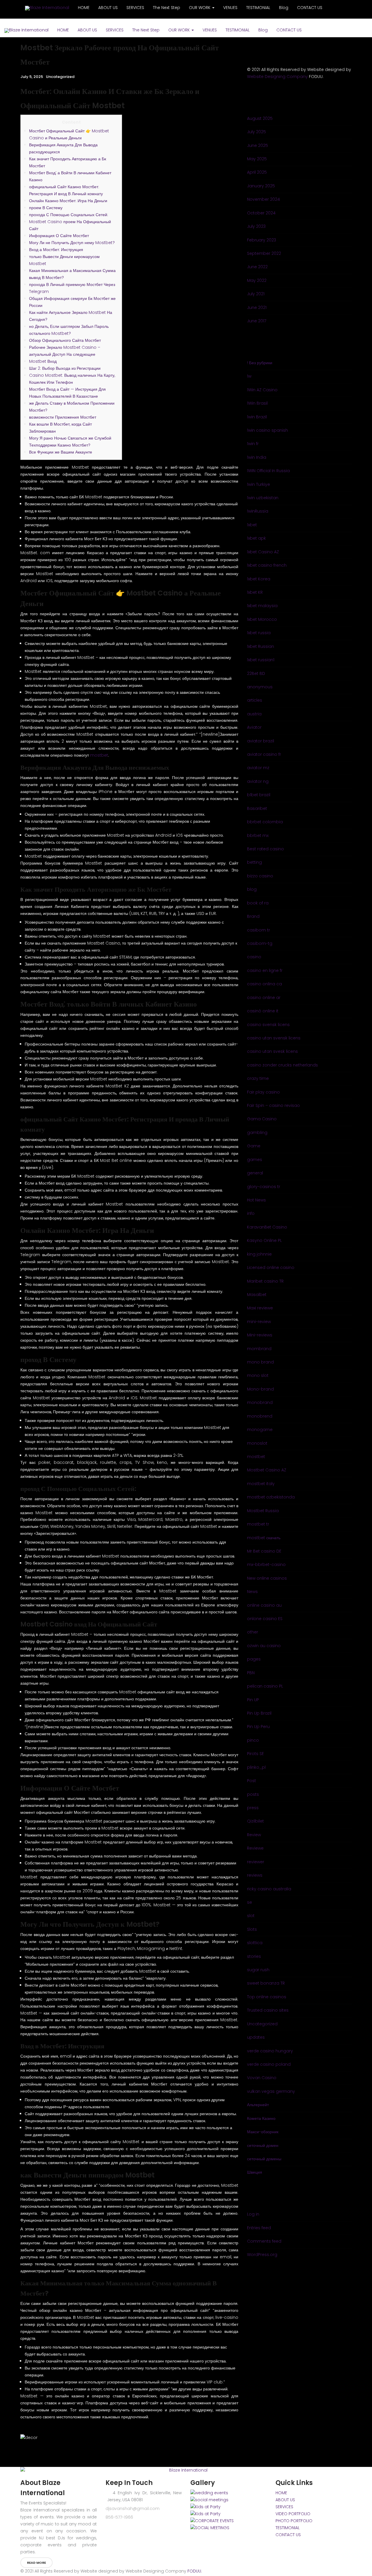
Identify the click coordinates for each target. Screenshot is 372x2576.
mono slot (258, 1375)
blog (252, 889)
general (255, 1173)
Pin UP (253, 1700)
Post (252, 1781)
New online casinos (267, 1578)
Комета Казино (261, 2118)
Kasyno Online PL (264, 1240)
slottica (255, 1943)
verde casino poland (269, 2064)
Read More (36, 2563)
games (255, 1160)
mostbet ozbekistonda (271, 1497)
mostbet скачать (264, 1538)
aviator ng (258, 781)
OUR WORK (180, 30)
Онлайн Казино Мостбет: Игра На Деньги (68, 201)
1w (249, 376)
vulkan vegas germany (271, 2091)
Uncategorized (60, 77)
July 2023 (256, 226)
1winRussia (258, 511)
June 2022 (257, 267)
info (251, 1213)
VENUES (210, 30)
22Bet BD (256, 673)
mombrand (259, 1349)
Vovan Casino (262, 2078)
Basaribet (257, 808)
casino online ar (264, 998)
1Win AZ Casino (262, 390)
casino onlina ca (264, 984)
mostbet (99, 755)
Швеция (255, 2172)
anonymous (260, 687)
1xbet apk (256, 538)
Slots (252, 1929)
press (253, 1808)
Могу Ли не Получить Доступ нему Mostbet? (72, 243)
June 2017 (257, 321)
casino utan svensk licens (274, 1038)
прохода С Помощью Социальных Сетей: (69, 215)
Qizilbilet (255, 1821)
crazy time (258, 1078)
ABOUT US (87, 30)
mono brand (260, 1362)
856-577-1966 (119, 2517)
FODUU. (195, 2571)
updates (256, 2037)
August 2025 (260, 118)
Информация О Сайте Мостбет (59, 236)
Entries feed (259, 2228)
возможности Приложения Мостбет (63, 417)
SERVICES (115, 30)
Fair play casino (263, 1092)
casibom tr (259, 930)
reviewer (256, 1862)
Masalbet (257, 1295)
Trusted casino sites (268, 2010)
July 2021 (256, 294)
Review (254, 1835)
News (252, 1592)
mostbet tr (258, 1524)
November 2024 (263, 199)
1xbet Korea (259, 579)
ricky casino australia (269, 1889)
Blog (263, 30)
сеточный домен (263, 2145)
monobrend (260, 1416)
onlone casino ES (265, 1619)
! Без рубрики (260, 363)
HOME (63, 30)
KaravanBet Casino (267, 1227)
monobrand (260, 1402)
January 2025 (261, 186)
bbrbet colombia (265, 822)
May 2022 (257, 280)
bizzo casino (260, 876)
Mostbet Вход (43, 361)
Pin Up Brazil (259, 1713)
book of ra (258, 903)
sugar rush (258, 1970)
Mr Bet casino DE (264, 1551)
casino (254, 957)
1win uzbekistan (263, 498)
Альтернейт (258, 2105)
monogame (260, 1430)
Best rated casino (265, 849)
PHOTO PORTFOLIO (294, 2521)
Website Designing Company (277, 77)
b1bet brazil (259, 795)
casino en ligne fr (265, 970)
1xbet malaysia (262, 606)
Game (254, 1146)
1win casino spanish (268, 430)
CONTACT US (289, 30)
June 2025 (257, 145)
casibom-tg (260, 943)
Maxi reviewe (260, 1308)
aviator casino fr (264, 754)
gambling (257, 1133)
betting (254, 862)
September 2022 (264, 253)
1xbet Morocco (262, 619)
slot (251, 1916)
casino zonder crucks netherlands (282, 1065)
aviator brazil (261, 741)
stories (254, 1956)
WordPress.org (262, 2255)
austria (254, 714)
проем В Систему (46, 208)
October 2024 (261, 213)
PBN (251, 1673)
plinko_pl (256, 1767)
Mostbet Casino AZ (267, 1470)
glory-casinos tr (264, 1187)
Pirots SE (255, 1754)
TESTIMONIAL (238, 30)
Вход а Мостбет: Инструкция (56, 250)
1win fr (253, 444)
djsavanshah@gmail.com (133, 2509)
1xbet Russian (261, 646)
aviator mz (258, 768)
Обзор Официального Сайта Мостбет (65, 340)
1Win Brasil (257, 403)
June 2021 (257, 307)
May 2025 (257, 159)
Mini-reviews (260, 1335)
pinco (253, 1740)
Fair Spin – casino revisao (273, 1105)
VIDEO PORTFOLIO (293, 2514)
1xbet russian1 (261, 660)
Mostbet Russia (263, 1511)
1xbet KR (255, 592)
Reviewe (255, 1848)
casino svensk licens (268, 1025)
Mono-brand (260, 1389)
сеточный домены (264, 2159)
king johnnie (259, 1254)
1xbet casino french (267, 565)
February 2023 (262, 240)
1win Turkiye (259, 484)
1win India (257, 457)
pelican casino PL (265, 1686)
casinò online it (263, 1011)
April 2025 (257, 172)
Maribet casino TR (265, 1281)
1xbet (252, 525)
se (250, 1902)
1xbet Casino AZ (263, 552)
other (253, 1632)
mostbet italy (261, 1484)
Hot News (256, 1200)
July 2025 (256, 132)
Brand (253, 916)
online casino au (264, 1605)
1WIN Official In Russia (268, 471)
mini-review (259, 1322)
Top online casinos (267, 1997)
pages (254, 1659)
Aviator (254, 727)
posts (253, 1794)
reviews (255, 1875)
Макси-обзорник (263, 2132)
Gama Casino (262, 1119)
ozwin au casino (264, 1646)
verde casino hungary (270, 2051)
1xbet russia (259, 633)
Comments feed (264, 2241)
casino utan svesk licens (272, 1051)
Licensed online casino (271, 1267)
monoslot (257, 1443)
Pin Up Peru (258, 1727)
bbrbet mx (258, 835)
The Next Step (146, 30)
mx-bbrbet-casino (266, 1565)
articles (255, 700)
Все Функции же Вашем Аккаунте (61, 452)
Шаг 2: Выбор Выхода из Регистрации (65, 368)
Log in (253, 2214)
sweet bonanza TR (266, 1983)
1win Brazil (257, 417)
